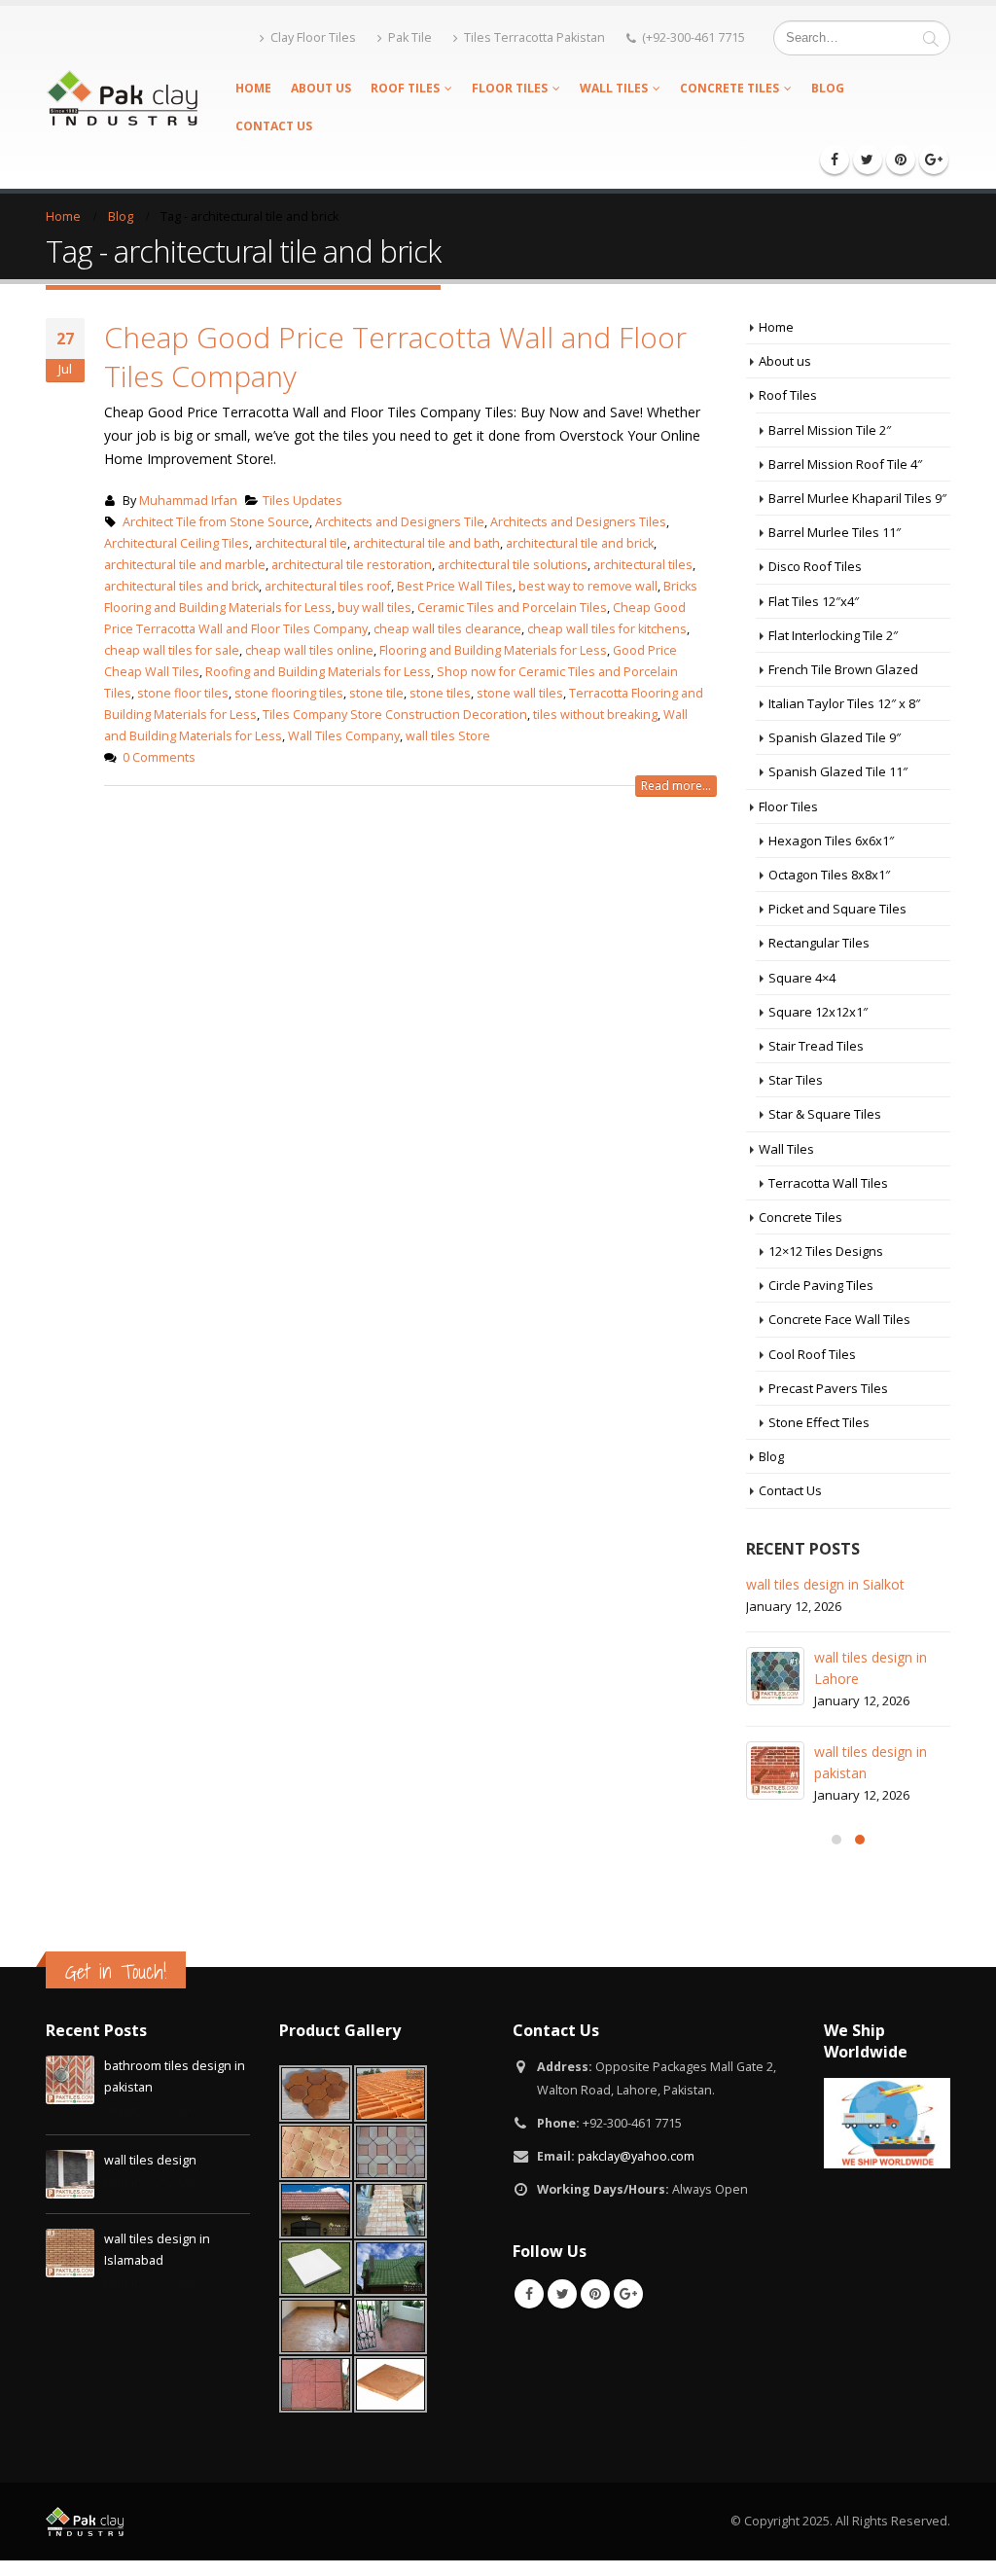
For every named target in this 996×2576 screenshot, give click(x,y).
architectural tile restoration (352, 565)
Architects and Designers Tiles (578, 522)
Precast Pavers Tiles (828, 1388)
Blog (828, 88)
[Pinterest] (901, 160)
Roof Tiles (405, 88)
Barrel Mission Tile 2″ (830, 430)
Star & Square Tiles (825, 1114)
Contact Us (274, 126)
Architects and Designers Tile (400, 522)
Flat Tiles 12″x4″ (814, 601)
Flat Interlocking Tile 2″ (833, 635)
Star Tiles (796, 1080)
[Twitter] (868, 160)
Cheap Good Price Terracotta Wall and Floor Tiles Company (395, 357)
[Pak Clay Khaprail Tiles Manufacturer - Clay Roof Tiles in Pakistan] (122, 97)
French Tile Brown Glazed (843, 669)
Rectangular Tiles (819, 943)
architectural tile (301, 543)
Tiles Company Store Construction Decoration (395, 715)
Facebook (529, 2294)
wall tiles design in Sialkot (825, 1584)
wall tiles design (150, 2160)
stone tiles (440, 693)
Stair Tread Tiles (816, 1046)
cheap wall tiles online (309, 650)
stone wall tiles (520, 693)
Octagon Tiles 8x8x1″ (829, 875)
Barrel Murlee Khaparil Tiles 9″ (857, 498)
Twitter (562, 2294)
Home (253, 88)
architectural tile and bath (427, 543)
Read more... (676, 786)
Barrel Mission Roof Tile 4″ (845, 464)
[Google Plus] (934, 160)
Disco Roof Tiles (815, 566)
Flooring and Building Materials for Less (493, 650)
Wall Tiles (614, 88)
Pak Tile (410, 37)
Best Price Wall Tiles (455, 586)
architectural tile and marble (185, 565)
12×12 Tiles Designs (826, 1251)
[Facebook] (835, 160)
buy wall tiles (374, 608)
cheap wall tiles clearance (447, 629)
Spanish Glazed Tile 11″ (838, 771)
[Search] (931, 38)
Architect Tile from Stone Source (216, 522)
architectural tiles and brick (181, 586)
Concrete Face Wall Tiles (839, 1319)
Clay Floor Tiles (313, 37)
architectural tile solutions (513, 565)
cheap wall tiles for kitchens (607, 629)
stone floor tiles (183, 693)
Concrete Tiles (729, 88)
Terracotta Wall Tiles (828, 1183)
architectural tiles (643, 565)
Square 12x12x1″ (818, 1012)
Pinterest (595, 2294)
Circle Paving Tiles (821, 1285)
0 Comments (159, 757)
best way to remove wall (588, 586)
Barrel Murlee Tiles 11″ (835, 532)
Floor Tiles (510, 88)
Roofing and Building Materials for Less (318, 672)
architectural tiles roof (328, 586)
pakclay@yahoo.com (636, 2156)
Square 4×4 (802, 978)
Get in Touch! (116, 1971)
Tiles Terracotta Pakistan (534, 37)
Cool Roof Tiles (812, 1354)
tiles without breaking (595, 715)
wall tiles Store (448, 736)
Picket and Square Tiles (837, 909)
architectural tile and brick (580, 543)
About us (321, 88)
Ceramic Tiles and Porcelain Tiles (512, 608)
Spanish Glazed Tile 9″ (835, 737)
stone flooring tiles (289, 693)
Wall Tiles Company (344, 736)
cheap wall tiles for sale (172, 650)
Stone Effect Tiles (819, 1422)
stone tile (376, 693)
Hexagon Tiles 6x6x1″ (831, 841)
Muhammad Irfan (188, 501)
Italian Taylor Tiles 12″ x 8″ (844, 703)
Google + (628, 2294)
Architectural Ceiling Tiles (177, 543)
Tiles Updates (302, 501)
